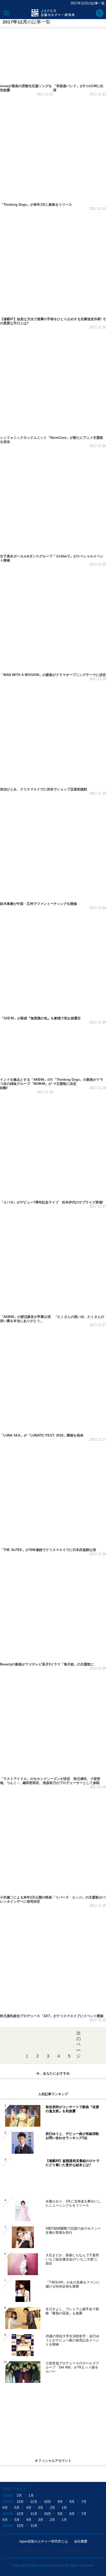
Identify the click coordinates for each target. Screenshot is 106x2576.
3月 (41, 2508)
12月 (20, 2502)
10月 (47, 2502)
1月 (31, 2495)
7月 (84, 2502)
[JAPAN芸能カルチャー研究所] (53, 13)
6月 (5, 2508)
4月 (29, 2508)
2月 (19, 2495)
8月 (72, 2502)
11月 (34, 2502)
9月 (60, 2502)
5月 (17, 2508)
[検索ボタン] (100, 13)
